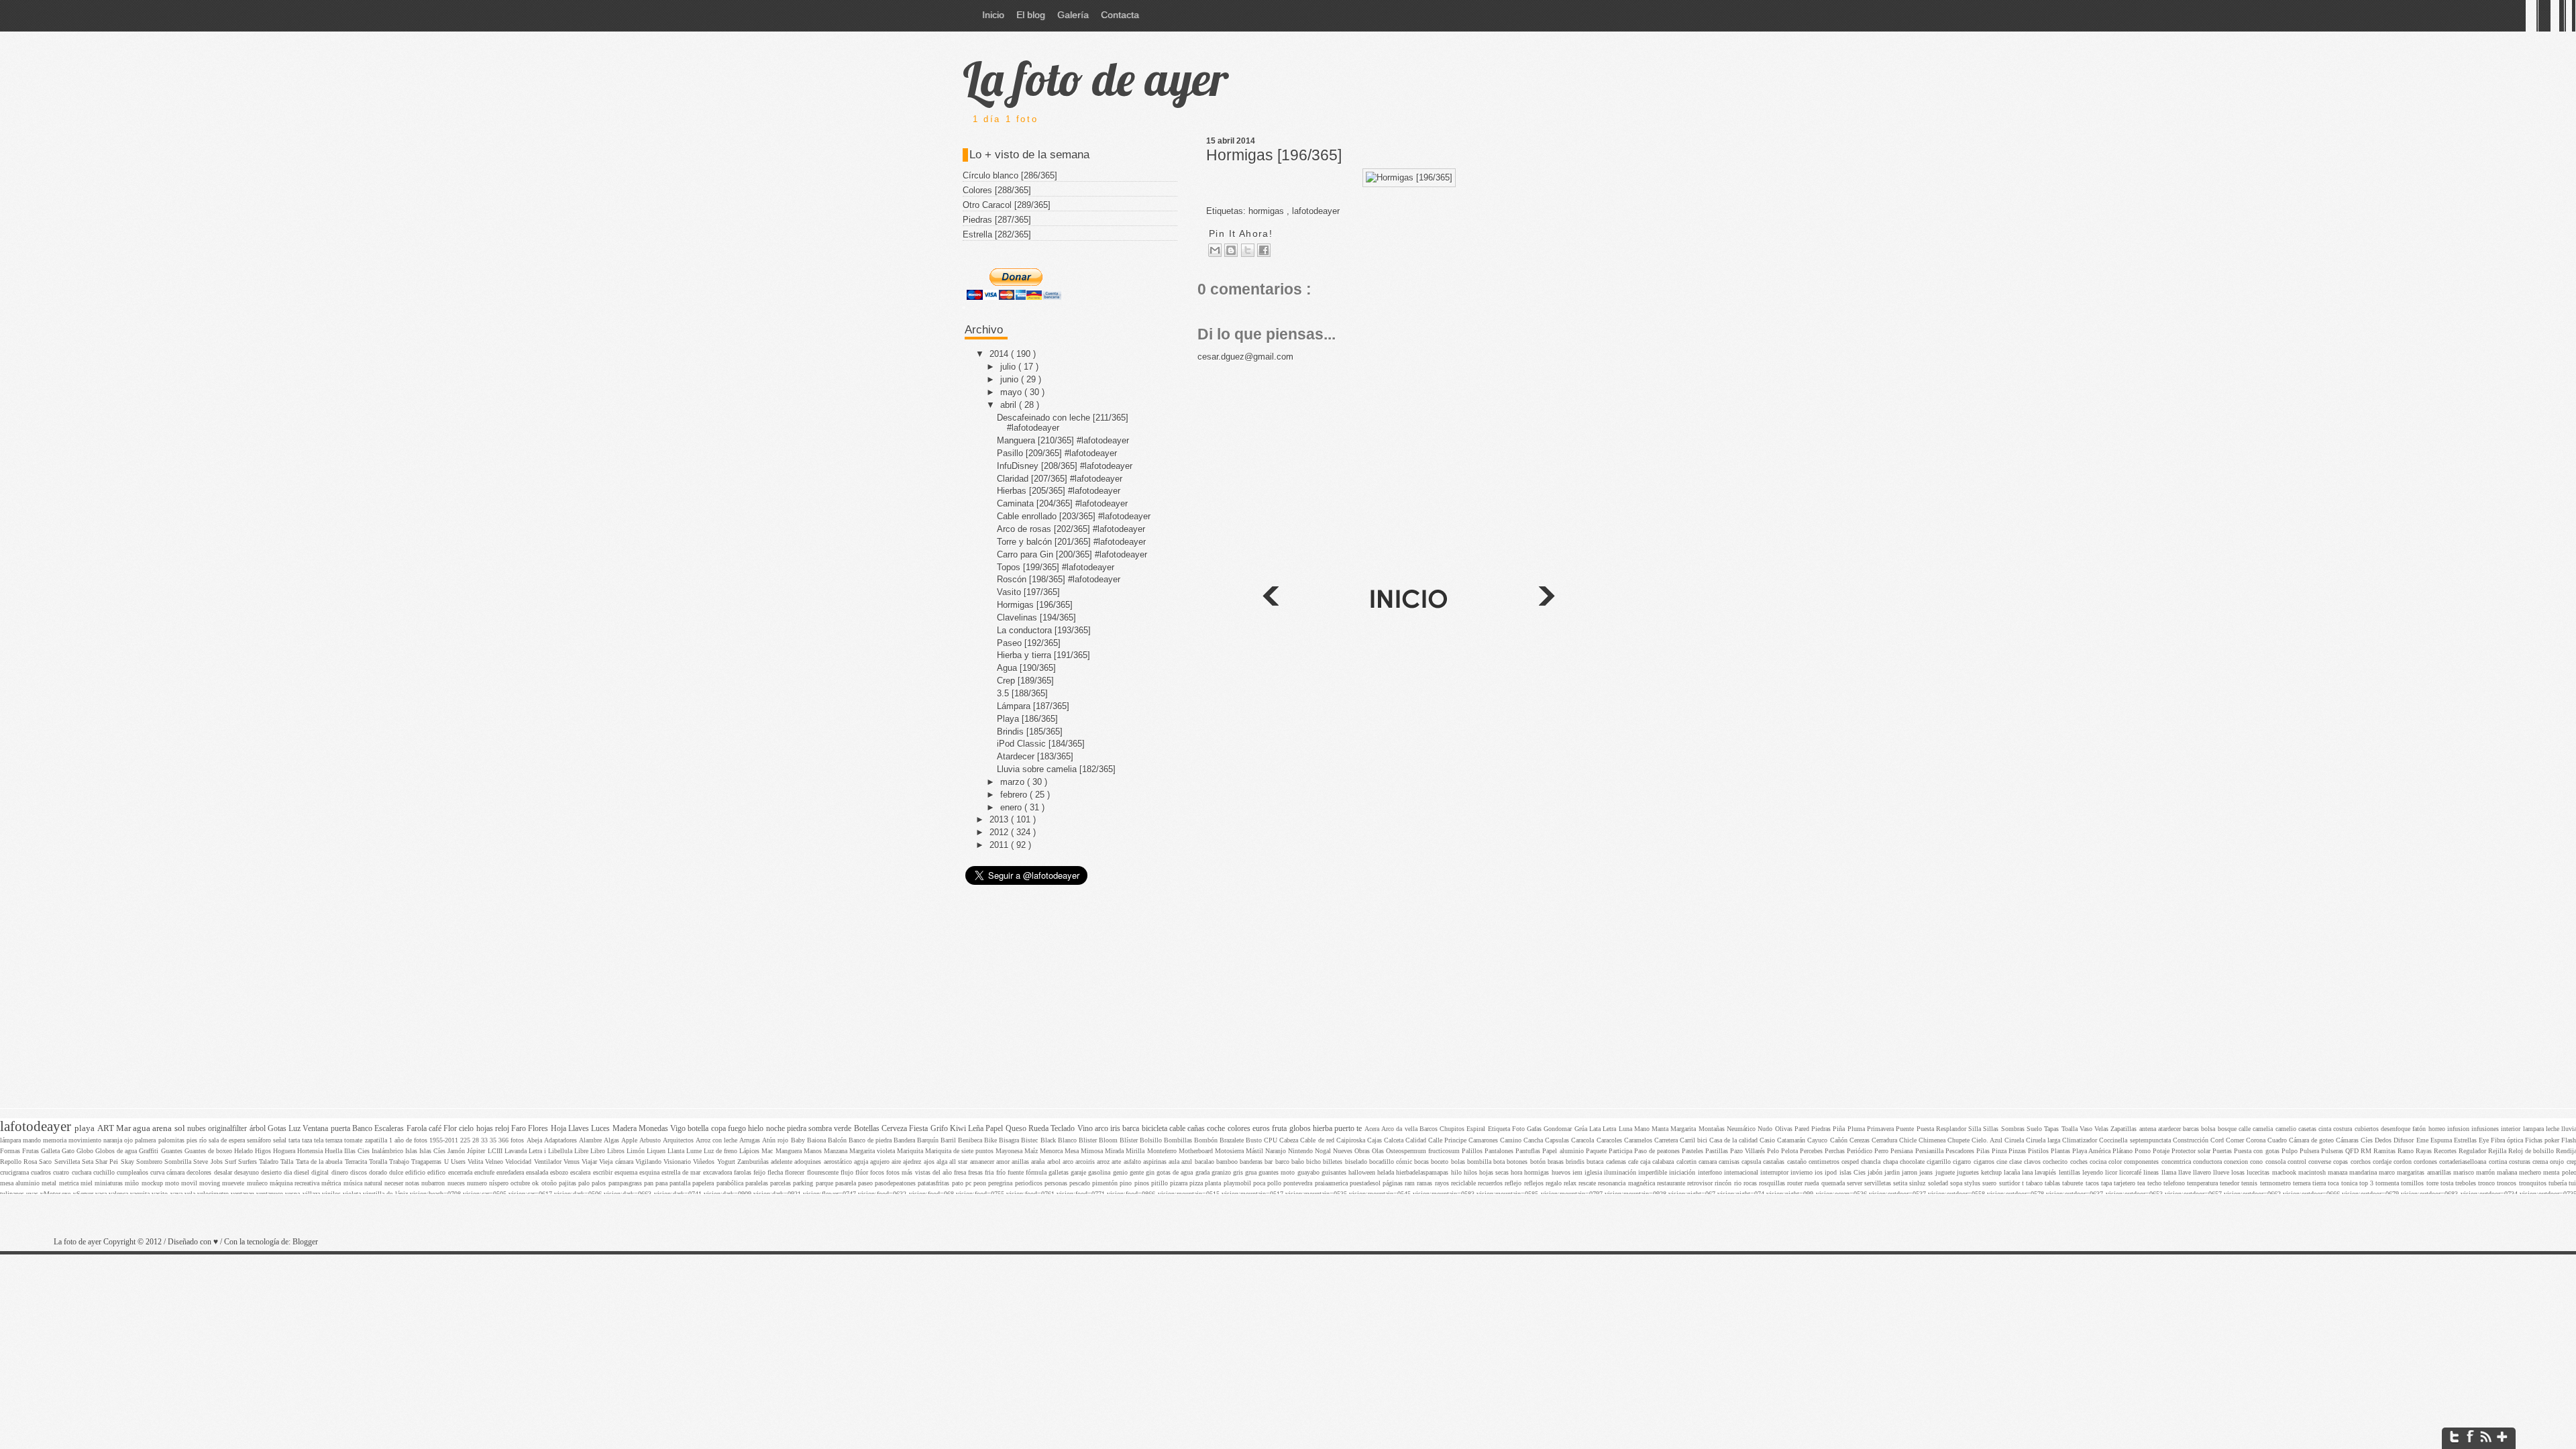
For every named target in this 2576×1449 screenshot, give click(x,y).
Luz (296, 1129)
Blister (1089, 1140)
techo (2155, 1183)
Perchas (1836, 1151)
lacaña (2013, 1172)
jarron (1911, 1172)
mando (33, 1140)
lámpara (11, 1140)
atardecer (2170, 1129)
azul (1188, 1162)
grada (1203, 1172)
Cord (2218, 1140)
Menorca (1052, 1151)
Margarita (1684, 1129)
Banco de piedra (871, 1140)
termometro (2276, 1183)
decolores (200, 1172)
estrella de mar (682, 1172)
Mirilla (1136, 1151)
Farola (418, 1129)
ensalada (538, 1172)
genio (1121, 1172)
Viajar (590, 1162)
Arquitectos (679, 1140)
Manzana (837, 1151)
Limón (637, 1151)
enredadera (511, 1172)
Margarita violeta (873, 1151)
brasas (1557, 1162)
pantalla (681, 1183)
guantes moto (1278, 1172)
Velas (2102, 1129)
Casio (1768, 1140)
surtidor (2010, 1183)
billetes (1334, 1162)
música (354, 1183)
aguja (862, 1162)
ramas (1426, 1183)
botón (1539, 1162)
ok (536, 1183)
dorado (379, 1172)
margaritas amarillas (2425, 1172)
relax (1571, 1183)
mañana (2508, 1172)
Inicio (993, 15)
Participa (1621, 1151)
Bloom (1109, 1140)
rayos (1443, 1183)
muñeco (258, 1183)
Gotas (278, 1129)
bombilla (1480, 1162)
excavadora (718, 1172)
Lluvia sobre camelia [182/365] (1056, 769)
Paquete (1597, 1151)
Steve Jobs (209, 1162)
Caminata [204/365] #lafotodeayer (1062, 503)
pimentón (1106, 1183)
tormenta (2388, 1183)
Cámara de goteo (2312, 1140)
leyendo (2094, 1172)
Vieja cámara (617, 1162)
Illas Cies (358, 1151)
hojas (486, 1129)
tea (2142, 1183)
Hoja (559, 1129)
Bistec (1030, 1140)
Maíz (1032, 1151)
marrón (2486, 1172)
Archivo (984, 330)
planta (1214, 1183)
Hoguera (285, 1151)
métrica (332, 1183)
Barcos (1430, 1129)
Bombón (1207, 1140)
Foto (1519, 1129)
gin (1151, 1172)
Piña (1840, 1129)
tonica (2350, 1183)
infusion (2459, 1129)
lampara (2534, 1129)
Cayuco (1818, 1140)
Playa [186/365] (1027, 719)
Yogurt (727, 1162)
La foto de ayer (1095, 78)
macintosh (2313, 1172)
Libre (582, 1151)
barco (1283, 1162)
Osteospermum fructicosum (1424, 1151)
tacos (2093, 1183)
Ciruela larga (2044, 1140)
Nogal (1324, 1151)
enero (1012, 807)
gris (1239, 1172)
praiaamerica (1332, 1183)
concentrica (2177, 1162)
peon (981, 1183)
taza (308, 1140)
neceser (395, 1183)
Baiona (817, 1140)
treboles (2467, 1183)
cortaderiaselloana (2464, 1162)
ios (1820, 1172)
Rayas (2425, 1151)
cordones (2426, 1162)
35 (494, 1140)
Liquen (657, 1151)
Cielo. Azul (1988, 1140)
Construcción (2192, 1140)
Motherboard (1197, 1151)
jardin (1893, 1172)
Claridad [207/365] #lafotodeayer (1060, 479)
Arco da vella (1400, 1129)
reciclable (1464, 1183)
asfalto (1133, 1162)
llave (2186, 1172)
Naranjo (1277, 1151)
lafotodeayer (37, 1126)
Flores (539, 1129)
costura (2344, 1129)
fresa (961, 1172)
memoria (56, 1140)
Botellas (868, 1129)
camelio (2287, 1129)
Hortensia (311, 1151)
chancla (1872, 1162)
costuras (2521, 1162)
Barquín (929, 1140)
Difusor (2405, 1140)
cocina (2099, 1162)
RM (2367, 1151)
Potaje (2162, 1151)
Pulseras (2333, 1151)
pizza (1197, 1183)
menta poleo (2560, 1172)
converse (2321, 1162)
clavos (2033, 1162)
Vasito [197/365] (1028, 592)
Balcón (838, 1140)
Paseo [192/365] (1029, 643)
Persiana (1902, 1151)
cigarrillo (1940, 1162)
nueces (457, 1183)
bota (1500, 1162)
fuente (1017, 1172)
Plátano (2124, 1151)
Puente (1906, 1129)
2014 (1000, 354)
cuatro (62, 1172)
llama (2170, 1172)
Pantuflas (1529, 1151)
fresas (976, 1172)
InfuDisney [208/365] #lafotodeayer (1065, 466)
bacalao (1205, 1162)
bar (1270, 1162)
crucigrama (15, 1172)
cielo (467, 1129)
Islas (412, 1151)
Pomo (2144, 1151)
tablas (2053, 1183)
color (2116, 1162)
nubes (198, 1129)
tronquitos (2534, 1183)
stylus (1973, 1183)
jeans (1927, 1172)
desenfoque (2397, 1129)
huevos (1562, 1172)
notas (413, 1183)
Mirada (1115, 1151)
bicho (1314, 1162)
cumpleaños (133, 1172)
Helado (245, 1151)
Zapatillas (2125, 1129)
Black (1049, 1140)
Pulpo (2291, 1151)
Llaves (580, 1129)
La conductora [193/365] (1044, 630)
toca (2334, 1183)
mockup (153, 1183)
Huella (334, 1151)
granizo (1222, 1172)
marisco (2465, 1172)
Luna (1626, 1129)
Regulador (2473, 1151)
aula (1175, 1162)
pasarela (847, 1183)
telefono (2175, 1183)
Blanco (1068, 1140)
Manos (814, 1151)
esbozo (560, 1172)
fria (990, 1172)
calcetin (1687, 1162)
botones (1518, 1162)
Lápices (750, 1151)
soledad (1939, 1183)
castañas (1775, 1162)
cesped (1851, 1162)
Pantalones (1500, 1151)
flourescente (824, 1172)
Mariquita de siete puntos (960, 1151)
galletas (1060, 1172)
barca (1132, 1129)
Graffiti (150, 1151)
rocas (1751, 1183)
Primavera (1881, 1129)
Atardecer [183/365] (1035, 756)
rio (1739, 1183)
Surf (231, 1162)
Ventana (316, 1129)
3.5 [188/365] (1022, 693)
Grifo (940, 1129)
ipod (1832, 1172)
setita (1901, 1183)
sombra (821, 1129)
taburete (2074, 1183)
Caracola (1584, 1140)
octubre (521, 1183)
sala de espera (228, 1140)
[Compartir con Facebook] (1264, 250)
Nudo (1766, 1129)
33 (485, 1140)
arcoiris (1086, 1162)
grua (1252, 1172)
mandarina (2364, 1172)
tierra (2320, 1183)
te (1360, 1129)
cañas (1197, 1129)
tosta (2448, 1183)
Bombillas (1179, 1140)
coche (1217, 1129)
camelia (2264, 1129)
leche (2554, 1129)
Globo (86, 1151)
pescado (1081, 1183)
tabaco (2035, 1183)
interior (2512, 1129)
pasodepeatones (896, 1183)
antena (2149, 1129)
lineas (2152, 1172)
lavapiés (2046, 1172)
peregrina (1001, 1183)
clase (2017, 1162)
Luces (601, 1129)
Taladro (270, 1162)
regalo (1555, 1183)
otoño (550, 1183)
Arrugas (751, 1140)
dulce (397, 1172)
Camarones (1484, 1140)
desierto (272, 1172)
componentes (2142, 1162)
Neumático (1742, 1129)
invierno (1803, 1172)
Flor (451, 1129)
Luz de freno (721, 1151)
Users (459, 1162)
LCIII (496, 1151)
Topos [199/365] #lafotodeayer (1056, 567)
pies (193, 1140)
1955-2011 (445, 1140)
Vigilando (649, 1162)
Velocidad (519, 1162)
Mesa (1073, 1151)
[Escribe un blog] (1231, 250)
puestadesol (1366, 1183)
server (1856, 1183)
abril (1010, 405)
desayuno (248, 1172)
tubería (2559, 1183)
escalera (581, 1172)
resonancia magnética (1627, 1183)
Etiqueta (1500, 1129)
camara (1709, 1162)
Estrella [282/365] (997, 234)
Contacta (1120, 15)
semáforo (260, 1140)
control (2298, 1162)
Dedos (2384, 1140)
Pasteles (1694, 1151)
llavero (2203, 1172)
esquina (650, 1172)
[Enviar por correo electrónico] (1215, 250)
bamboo (1228, 1162)
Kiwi (959, 1129)
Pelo (1774, 1151)
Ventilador (549, 1162)
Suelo (2035, 1129)
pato (959, 1183)
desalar (224, 1172)
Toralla (379, 1162)
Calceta (1395, 1140)
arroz (1104, 1162)
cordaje (2383, 1162)
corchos (2362, 1162)
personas (1057, 1183)
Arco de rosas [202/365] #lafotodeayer (1071, 529)
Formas (11, 1151)
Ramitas (2385, 1151)
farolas (744, 1172)
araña (1039, 1162)
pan (650, 1183)
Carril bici (1695, 1140)
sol (181, 1128)
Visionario (678, 1162)
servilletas (1879, 1183)
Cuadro (2278, 1140)
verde (844, 1129)
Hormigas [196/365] (1274, 155)
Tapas (2052, 1129)
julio (1009, 367)
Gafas (1535, 1129)
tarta (295, 1140)
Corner (2236, 1140)
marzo (1014, 782)
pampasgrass (626, 1183)
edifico (437, 1172)
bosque (2228, 1129)
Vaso (2087, 1129)
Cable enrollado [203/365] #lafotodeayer (1074, 516)
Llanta (677, 1151)
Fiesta (919, 1129)
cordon (2404, 1162)
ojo (129, 1140)
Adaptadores (561, 1140)
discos (360, 1172)
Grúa (1582, 1129)
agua (143, 1128)
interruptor (1775, 1172)
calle (2246, 1129)
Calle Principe (1448, 1140)
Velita (476, 1162)
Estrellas (2466, 1140)
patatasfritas (934, 1183)
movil (190, 1183)
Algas (612, 1140)
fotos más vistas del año (920, 1172)
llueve (2222, 1172)
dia (289, 1172)
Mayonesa (1010, 1151)
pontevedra (1299, 1183)
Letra (1610, 1129)
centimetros (1825, 1162)
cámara (176, 1172)
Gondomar (1559, 1129)
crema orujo (2549, 1162)
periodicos (1030, 1183)
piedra (798, 1129)
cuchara (83, 1172)
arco (1069, 1162)
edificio (416, 1172)
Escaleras (390, 1129)
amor (1004, 1162)
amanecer (983, 1162)
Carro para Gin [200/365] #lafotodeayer (1072, 554)
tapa (2107, 1183)
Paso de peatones (1658, 1151)
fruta (1280, 1129)
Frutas (32, 1151)
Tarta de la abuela (320, 1162)
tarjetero (2126, 1183)
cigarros (1985, 1162)
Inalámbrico (388, 1151)
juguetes (1969, 1172)
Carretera (1667, 1140)
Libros (617, 1151)
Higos (264, 1151)
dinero (341, 1172)
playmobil (1238, 1183)
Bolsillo (1152, 1140)
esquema (627, 1172)
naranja (114, 1140)
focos (878, 1172)
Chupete (1960, 1140)
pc (969, 1183)
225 (466, 1140)
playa (86, 1128)
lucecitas (2259, 1172)
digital (321, 1172)
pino (1127, 1183)
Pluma (1857, 1129)
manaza (2339, 1172)
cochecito (2056, 1162)
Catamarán (1792, 1140)
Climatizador (2081, 1140)
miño (133, 1183)
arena (163, 1128)
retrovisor (1701, 1183)
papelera (704, 1183)
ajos (930, 1162)
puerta (341, 1129)
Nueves (1344, 1151)
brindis (1576, 1162)
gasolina (1100, 1172)
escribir (604, 1172)
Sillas (1992, 1129)
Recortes (2446, 1151)
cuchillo (105, 1172)
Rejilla (2498, 1151)
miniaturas (110, 1183)
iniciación (1683, 1172)
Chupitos (1453, 1129)
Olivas (1785, 1129)
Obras (1363, 1151)
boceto (1441, 1162)
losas (2239, 1172)
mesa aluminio (21, 1183)
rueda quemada (1825, 1183)
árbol (259, 1129)
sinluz (1918, 1183)
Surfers (249, 1162)
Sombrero (150, 1162)
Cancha (1534, 1140)
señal (281, 1140)
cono (2257, 1162)
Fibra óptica (2508, 1140)
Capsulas (1558, 1140)
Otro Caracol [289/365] (1007, 205)
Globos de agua (117, 1151)
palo (585, 1183)
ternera (2303, 1183)
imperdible (1654, 1172)
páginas (1394, 1183)
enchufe (485, 1172)
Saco (46, 1162)
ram (1411, 1183)
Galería (1073, 15)
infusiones (2486, 1129)
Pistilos (2039, 1151)
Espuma (2442, 1140)
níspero (500, 1183)
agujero (881, 1162)
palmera (146, 1140)
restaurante (1672, 1183)
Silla (1976, 1129)
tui (2572, 1183)
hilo (1457, 1172)
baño (1299, 1162)
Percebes (1812, 1151)
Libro (599, 1151)
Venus (573, 1162)
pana (662, 1183)
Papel (995, 1129)
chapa (1891, 1162)
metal (50, 1183)
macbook (2285, 1172)
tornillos (2413, 1183)
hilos (1471, 1172)
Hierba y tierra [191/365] (1043, 655)
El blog (1031, 15)
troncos (2508, 1183)
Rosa (31, 1162)
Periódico (1861, 1151)
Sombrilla (179, 1162)
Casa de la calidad (1734, 1140)
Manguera (790, 1151)
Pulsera (2310, 1151)
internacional (1742, 1172)
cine (2003, 1162)
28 (477, 1140)
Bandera (905, 1140)
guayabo (1309, 1172)
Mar (124, 1128)
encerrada (461, 1172)
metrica (70, 1183)
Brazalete (1233, 1140)
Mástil (1255, 1151)
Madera (626, 1129)
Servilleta (68, 1162)
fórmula (1037, 1172)
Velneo (495, 1162)
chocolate (1913, 1162)
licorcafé (2131, 1172)
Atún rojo (776, 1140)
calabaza (1664, 1162)
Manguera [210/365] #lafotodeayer (1063, 440)
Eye (2485, 1140)
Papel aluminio (1564, 1151)
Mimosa (1093, 1151)
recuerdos (1491, 1183)
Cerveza (895, 1129)
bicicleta (1156, 1129)
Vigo (679, 1129)
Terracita (357, 1162)
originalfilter (228, 1129)
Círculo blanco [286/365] (1010, 175)
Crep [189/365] (1025, 681)
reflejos (1535, 1183)
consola (2276, 1162)
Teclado (1064, 1129)
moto (173, 1183)
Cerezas (1861, 1140)
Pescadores (1961, 1151)
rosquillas (1773, 1183)
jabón (1876, 1172)
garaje (1079, 1172)
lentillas (2071, 1172)
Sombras (2014, 1129)
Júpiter (477, 1151)
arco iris (1109, 1129)
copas (2342, 1162)
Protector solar (2192, 1151)
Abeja (535, 1140)
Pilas (1984, 1151)
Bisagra (1010, 1140)
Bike (991, 1140)
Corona (2257, 1140)
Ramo (2407, 1151)
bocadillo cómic (1392, 1162)
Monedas (654, 1129)
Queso (1017, 1129)
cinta (2326, 1129)
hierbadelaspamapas (1423, 1172)
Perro (1882, 1151)
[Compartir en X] (1248, 250)
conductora (2208, 1162)
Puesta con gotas (2257, 1151)
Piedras (1822, 1129)
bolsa (2209, 1129)
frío (1002, 1172)
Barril (949, 1140)
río (204, 1140)
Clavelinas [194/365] (1036, 618)
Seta (89, 1162)
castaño (1798, 1162)
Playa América (2092, 1151)
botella (699, 1129)
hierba (1324, 1129)
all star (959, 1162)
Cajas (1376, 1140)
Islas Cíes (433, 1151)
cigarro (1963, 1162)
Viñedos (705, 1162)
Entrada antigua (1270, 598)
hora (1517, 1172)
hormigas (1538, 1172)
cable (1178, 1129)
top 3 (2367, 1183)
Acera (1373, 1129)
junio (1011, 379)
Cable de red (1318, 1140)
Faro (520, 1129)
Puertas (2223, 1151)
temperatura (2203, 1183)
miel (88, 1183)
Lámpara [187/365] (1033, 706)
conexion (2237, 1162)
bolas (1459, 1162)
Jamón (457, 1151)
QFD (2353, 1151)
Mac (768, 1151)
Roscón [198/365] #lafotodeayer (1059, 579)
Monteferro (1163, 1151)
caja (1646, 1162)
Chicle (1909, 1140)
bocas (1423, 1162)
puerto (1345, 1129)
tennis (2250, 1183)
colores (1240, 1129)
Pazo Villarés (1749, 1151)
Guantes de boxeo (209, 1151)
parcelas (782, 1183)
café (436, 1129)
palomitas (172, 1140)
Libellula (561, 1151)
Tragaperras (427, 1162)
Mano (1643, 1129)
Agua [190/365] (1026, 668)
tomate (354, 1140)
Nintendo (1301, 1151)
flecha (776, 1172)
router (1796, 1183)
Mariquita (911, 1151)
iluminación (1621, 1172)
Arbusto (651, 1140)
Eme (2423, 1140)
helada (1387, 1172)
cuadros (42, 1172)
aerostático (839, 1162)
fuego (738, 1129)
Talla (288, 1162)
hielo (757, 1129)
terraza (335, 1140)
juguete (1946, 1172)
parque (825, 1183)
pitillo (1161, 1183)
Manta (1661, 1129)
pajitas (569, 1183)
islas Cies (1854, 1172)
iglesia (1594, 1172)
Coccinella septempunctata (2136, 1140)
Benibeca (971, 1140)
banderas (1252, 1162)
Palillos (1473, 1151)
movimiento (86, 1140)
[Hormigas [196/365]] (1409, 177)
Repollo (12, 1162)
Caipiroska (1352, 1140)
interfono (1711, 1172)
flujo (848, 1172)
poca (1260, 1183)
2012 (1000, 832)
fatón (2420, 1129)
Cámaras (2348, 1140)
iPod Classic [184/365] (1041, 744)
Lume (695, 1151)
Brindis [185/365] (1030, 732)
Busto (1255, 1140)
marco (2388, 1172)
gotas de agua (1176, 1172)
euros (1262, 1129)
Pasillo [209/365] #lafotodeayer (1057, 453)
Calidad (1417, 1140)
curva (158, 1172)
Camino (1512, 1140)
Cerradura (1885, 1140)
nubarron (434, 1183)
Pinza (2000, 1151)
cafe (1634, 1162)
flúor (863, 1172)
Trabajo (400, 1162)
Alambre (591, 1140)
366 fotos (512, 1140)
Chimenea (1933, 1140)
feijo (760, 1172)
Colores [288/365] (997, 190)
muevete (234, 1183)
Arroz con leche (717, 1140)
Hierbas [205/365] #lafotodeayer (1059, 491)
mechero (2531, 1172)
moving (211, 1183)
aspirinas (1156, 1162)
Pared (1803, 1129)
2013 (1000, 819)
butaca (1596, 1162)
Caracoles (1610, 1140)
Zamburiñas (754, 1162)
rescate (1588, 1183)
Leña (977, 1129)
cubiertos (2368, 1129)
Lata (1596, 1129)
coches (2080, 1162)
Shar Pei (108, 1162)
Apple (630, 1140)
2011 (1000, 845)
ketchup (1992, 1172)
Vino (1086, 1129)
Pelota (1790, 1151)
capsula (1752, 1162)
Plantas (2061, 1151)
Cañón (1840, 1140)
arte (1117, 1162)
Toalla (2071, 1129)
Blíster (1130, 1140)
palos (600, 1183)
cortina (2499, 1162)
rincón (1724, 1183)
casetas (2308, 1129)
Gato (69, 1151)
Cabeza (1290, 1140)
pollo (1275, 1183)
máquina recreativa (296, 1183)
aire (897, 1162)
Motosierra (1230, 1151)
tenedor (2231, 1183)
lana (2028, 1172)
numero (478, 1183)
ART (107, 1128)
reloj (503, 1129)
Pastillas (1718, 1151)
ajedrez (913, 1162)
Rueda (1039, 1129)
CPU (1272, 1140)
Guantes (173, 1151)
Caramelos (1639, 1140)
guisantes (1335, 1172)
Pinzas (2018, 1151)
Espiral (1477, 1129)
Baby (799, 1140)
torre (2433, 1183)
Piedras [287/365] (997, 220)
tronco (2487, 1183)
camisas (1730, 1162)
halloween (1363, 1172)
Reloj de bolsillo (2532, 1151)
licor (2112, 1172)
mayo (1012, 392)
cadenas (1617, 1162)
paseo (866, 1183)
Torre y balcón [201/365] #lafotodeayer (1071, 542)
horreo (2438, 1129)
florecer (796, 1172)
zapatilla (377, 1140)
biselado (1357, 1162)
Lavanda (517, 1151)
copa (719, 1129)
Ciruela (2015, 1140)
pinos (1143, 1183)
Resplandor (1952, 1129)
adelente (783, 1162)
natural (374, 1183)
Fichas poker (2543, 1140)
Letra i (538, 1151)
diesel (303, 1172)
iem (1578, 1172)
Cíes (2368, 1140)
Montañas (1713, 1129)
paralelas (758, 1183)
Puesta (1926, 1129)
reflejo (1514, 1183)
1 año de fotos (409, 1140)
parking (804, 1183)
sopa (1957, 1183)
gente (1138, 1172)
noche (776, 1129)
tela (320, 1140)
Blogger (305, 1242)
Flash (2569, 1140)
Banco (363, 1129)
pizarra (1180, 1183)
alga (943, 1162)
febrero (1015, 795)
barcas (2192, 1129)
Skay (128, 1162)
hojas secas (1495, 1172)
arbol (1055, 1162)
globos (1301, 1129)
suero (1990, 1183)
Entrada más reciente (1548, 598)
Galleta (51, 1151)
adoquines (809, 1162)
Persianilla (1930, 1151)
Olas (1379, 1151)
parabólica (731, 1183)
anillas (1021, 1162)
